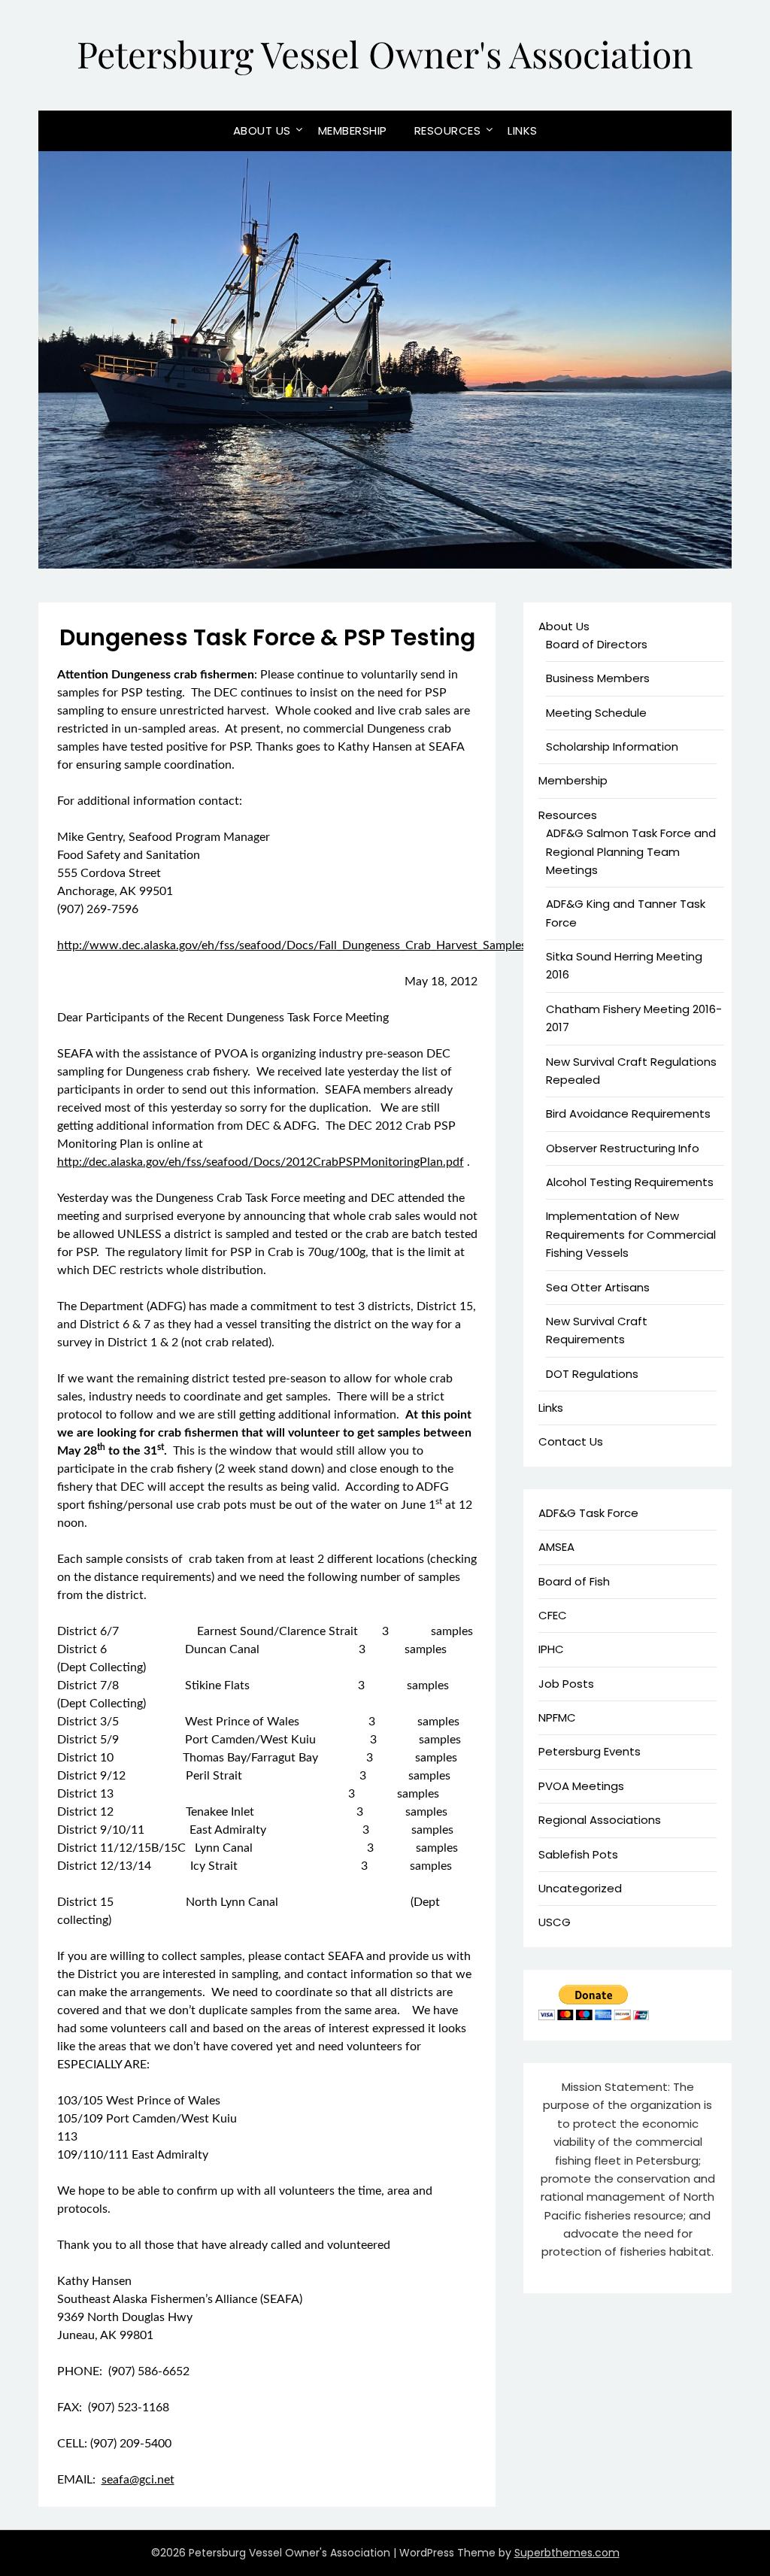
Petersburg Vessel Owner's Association (385, 53)
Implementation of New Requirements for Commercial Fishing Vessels (631, 1234)
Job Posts (566, 1684)
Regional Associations (600, 1820)
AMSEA (556, 1547)
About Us (262, 130)
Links (523, 130)
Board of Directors (597, 644)
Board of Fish (574, 1581)
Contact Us (571, 1441)
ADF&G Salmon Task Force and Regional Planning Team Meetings (631, 851)
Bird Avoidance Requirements (628, 1114)
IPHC (551, 1649)
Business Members (598, 678)
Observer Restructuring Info (623, 1148)
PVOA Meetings (581, 1786)
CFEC (553, 1615)
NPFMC (557, 1717)
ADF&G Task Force (588, 1513)
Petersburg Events (590, 1751)
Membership (353, 130)
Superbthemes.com (567, 2553)
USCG (555, 1922)
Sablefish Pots (578, 1854)
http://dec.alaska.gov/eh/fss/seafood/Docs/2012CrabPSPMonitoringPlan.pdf (261, 1162)
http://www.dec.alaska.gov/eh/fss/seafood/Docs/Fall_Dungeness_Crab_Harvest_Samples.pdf (302, 945)
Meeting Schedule (596, 713)
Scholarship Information (612, 746)
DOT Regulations (592, 1374)
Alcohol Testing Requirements (630, 1182)
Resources (448, 130)
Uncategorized (580, 1888)
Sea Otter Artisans (598, 1287)
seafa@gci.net (138, 2480)
